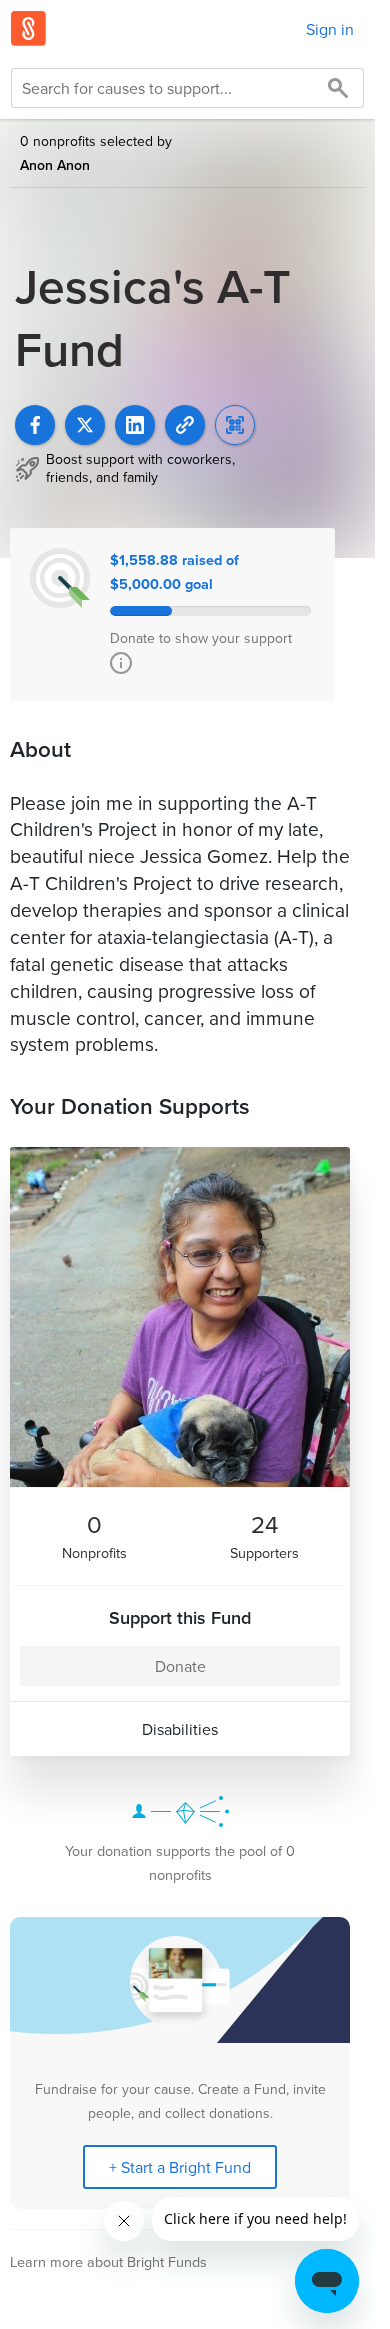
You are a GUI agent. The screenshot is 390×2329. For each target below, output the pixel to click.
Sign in (330, 29)
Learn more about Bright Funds (108, 2261)
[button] (185, 425)
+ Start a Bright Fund (180, 2167)
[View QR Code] (235, 425)
